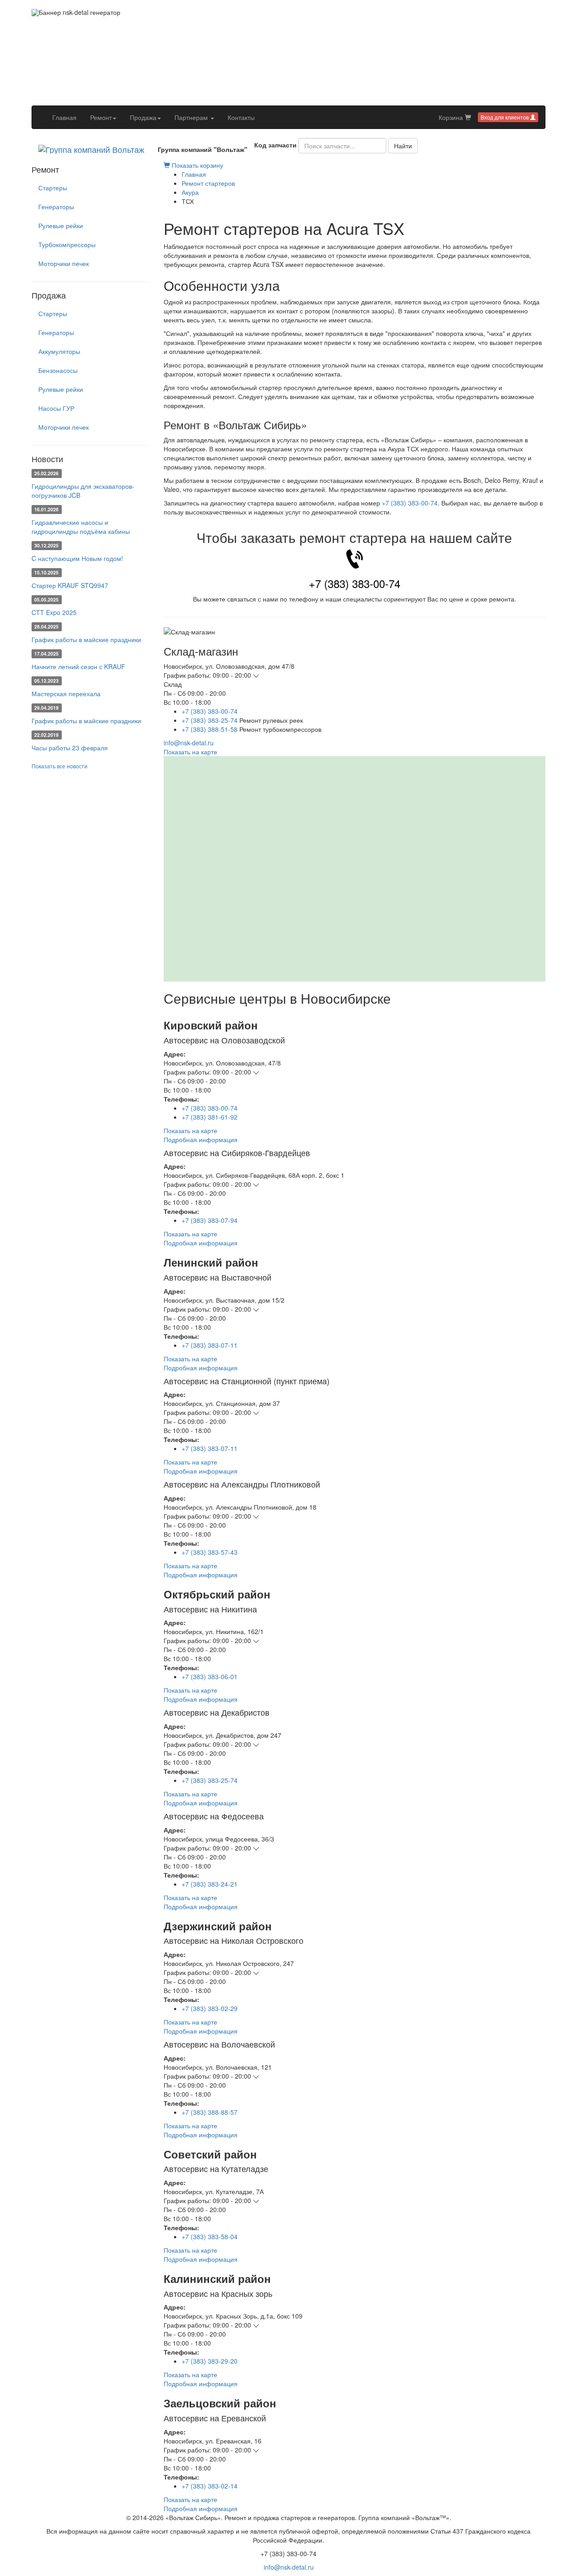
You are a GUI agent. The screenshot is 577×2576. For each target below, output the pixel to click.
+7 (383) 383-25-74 (210, 720)
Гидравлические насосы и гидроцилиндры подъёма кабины (81, 527)
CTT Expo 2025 (54, 612)
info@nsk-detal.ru (189, 743)
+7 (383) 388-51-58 (210, 729)
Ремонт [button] (101, 117)
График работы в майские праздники (86, 639)
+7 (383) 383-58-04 (210, 2236)
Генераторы (56, 207)
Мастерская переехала (66, 693)
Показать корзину (197, 165)
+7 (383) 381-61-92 (210, 1117)
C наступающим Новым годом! (77, 558)
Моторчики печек (64, 263)
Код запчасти (275, 145)
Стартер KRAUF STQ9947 (70, 585)
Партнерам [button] (192, 117)
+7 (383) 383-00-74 (410, 503)
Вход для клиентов (505, 117)
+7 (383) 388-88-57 (210, 2112)
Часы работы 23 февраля (70, 748)
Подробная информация (201, 1139)
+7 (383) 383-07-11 (210, 1345)
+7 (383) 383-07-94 (210, 1220)
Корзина (452, 117)
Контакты (241, 117)
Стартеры (53, 188)
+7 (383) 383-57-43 (210, 1552)
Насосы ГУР (56, 408)
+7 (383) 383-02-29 (210, 2008)
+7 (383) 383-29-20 (210, 2361)
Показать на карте (190, 752)
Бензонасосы (58, 370)
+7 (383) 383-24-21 (210, 1884)
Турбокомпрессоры (67, 244)
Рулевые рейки (61, 225)
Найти (403, 146)
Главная (68, 117)
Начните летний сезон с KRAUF (78, 666)
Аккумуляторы (59, 351)
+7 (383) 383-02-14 (210, 2486)
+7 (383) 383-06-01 (210, 1676)
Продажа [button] (143, 117)
